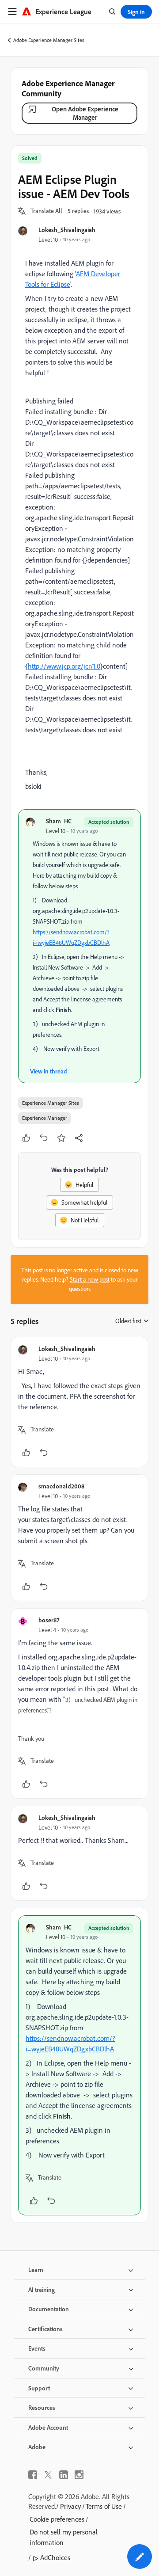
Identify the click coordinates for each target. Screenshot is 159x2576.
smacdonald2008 (61, 1486)
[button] (46, 211)
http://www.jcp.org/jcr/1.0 (64, 666)
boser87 (49, 1620)
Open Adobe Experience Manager (85, 113)
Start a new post (90, 1279)
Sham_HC (59, 821)
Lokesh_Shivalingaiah (67, 230)
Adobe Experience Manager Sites (49, 40)
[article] (79, 1402)
